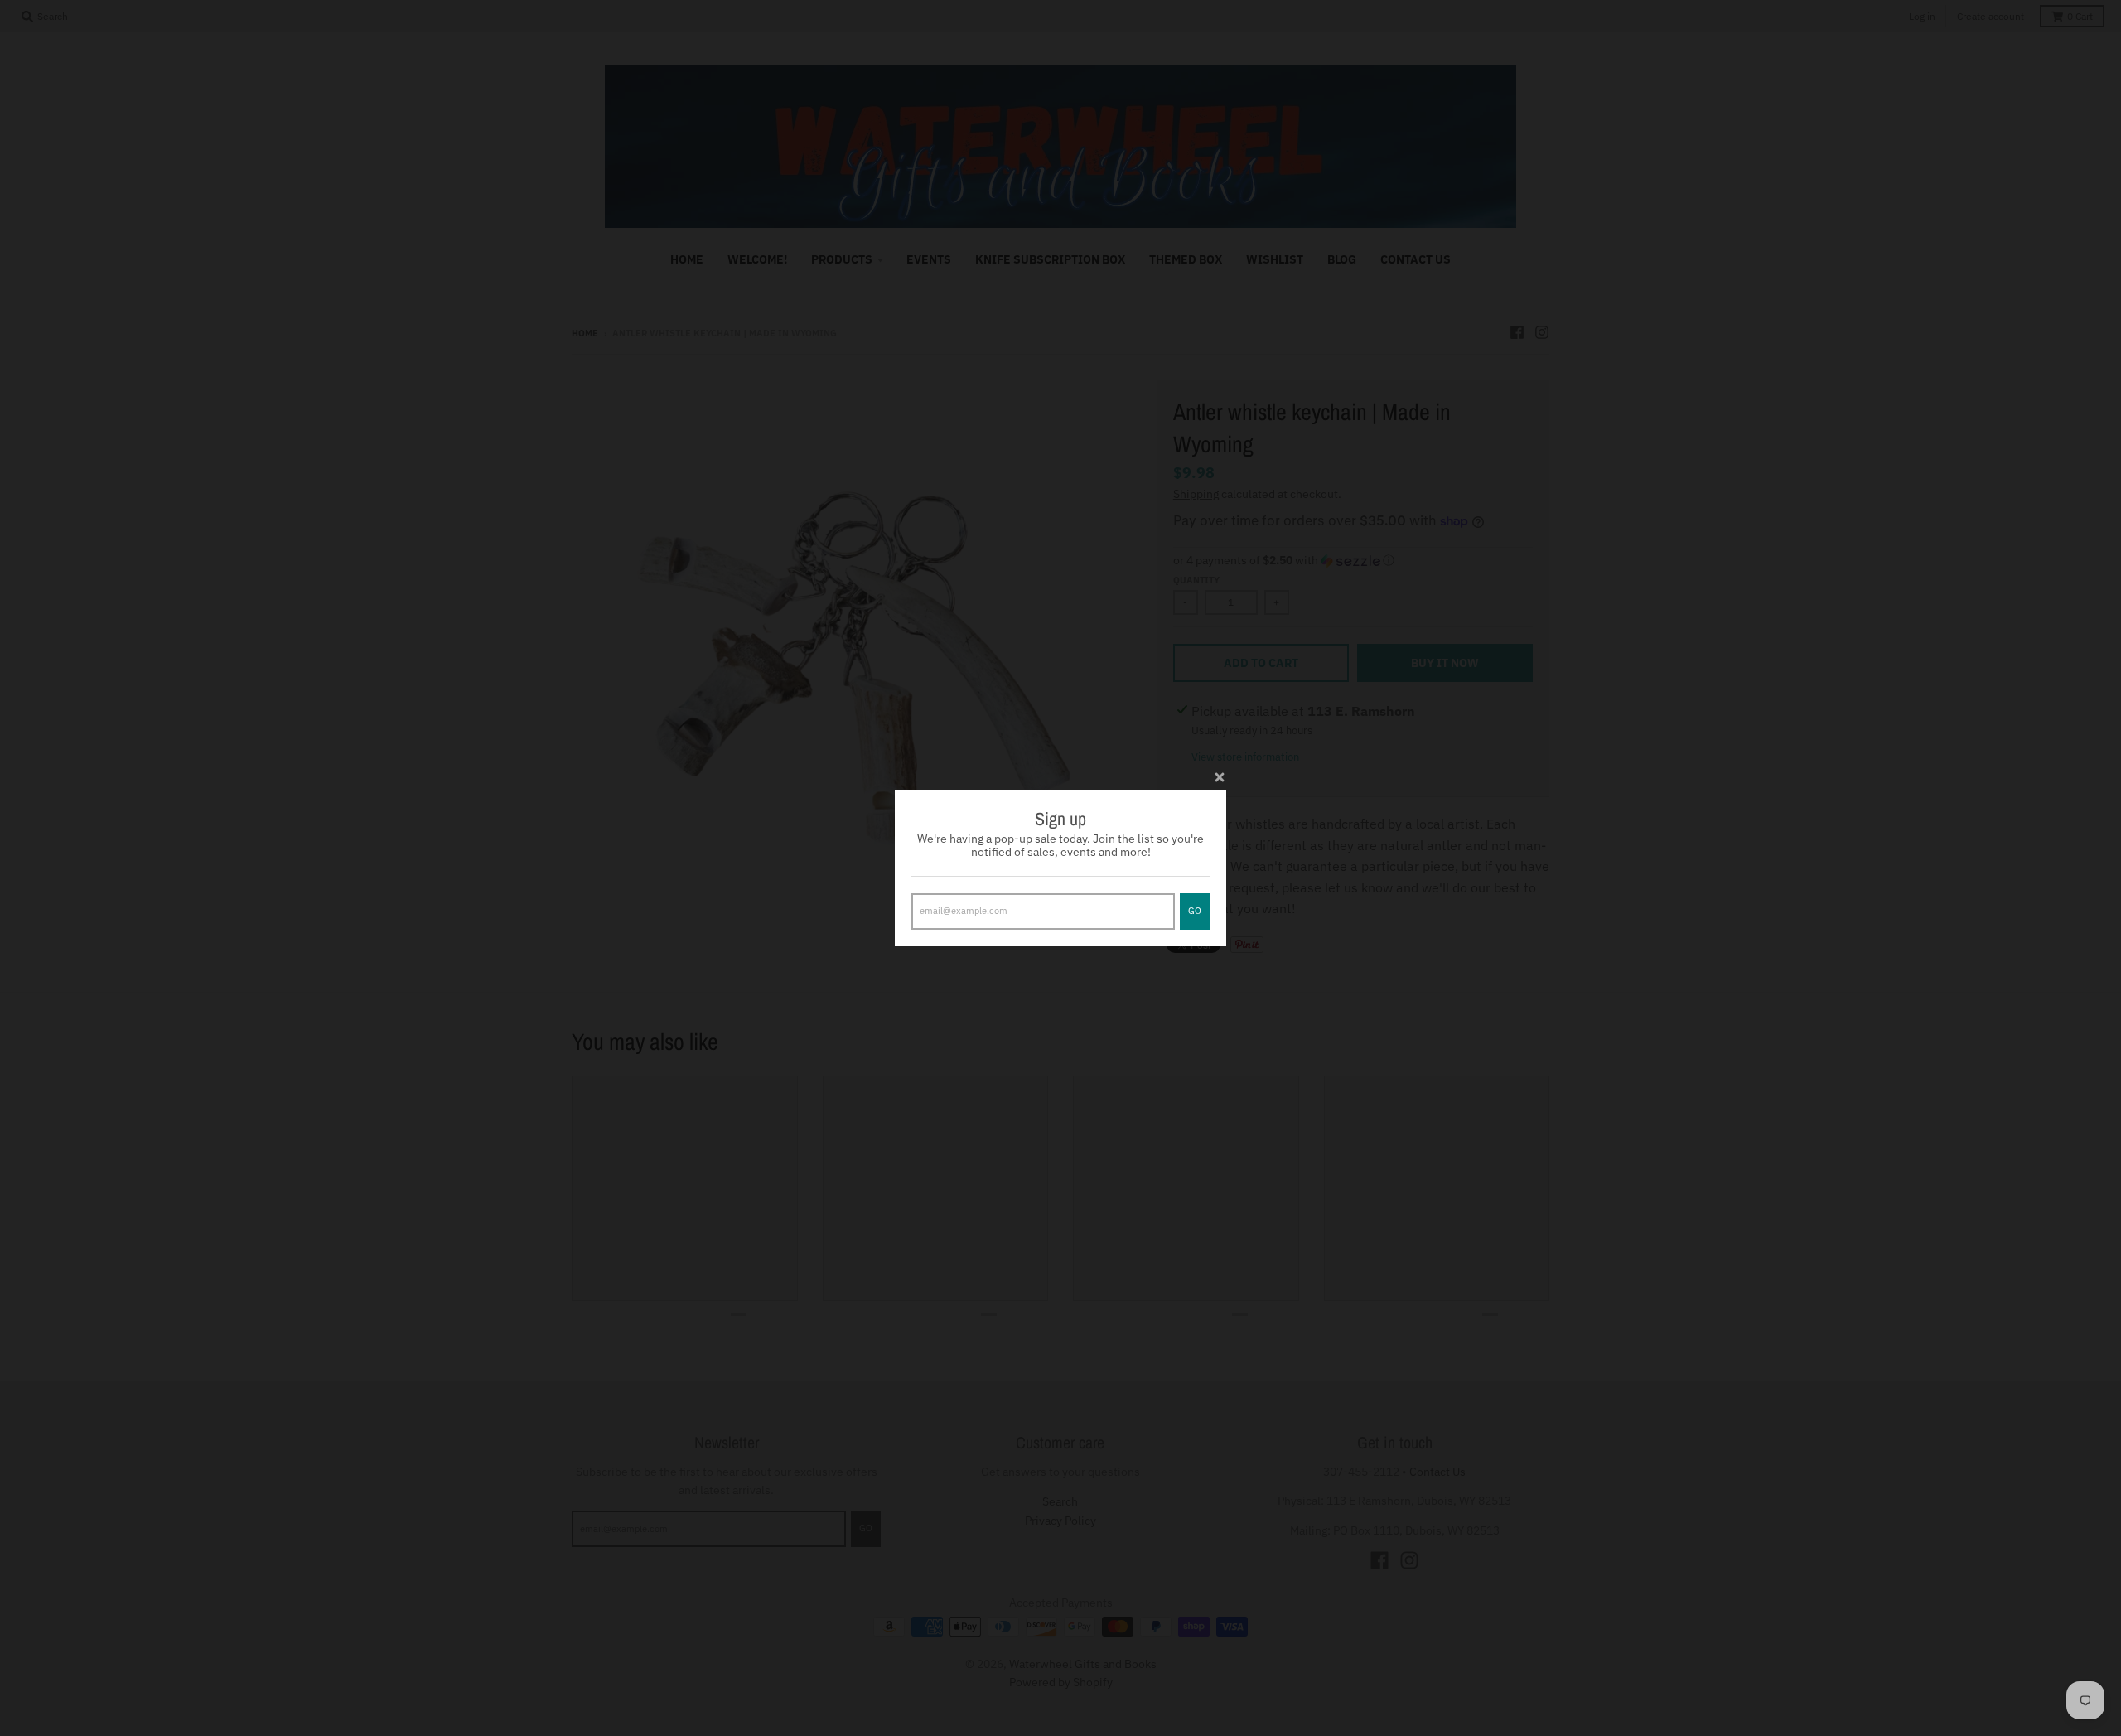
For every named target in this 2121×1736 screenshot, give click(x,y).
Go (1195, 911)
